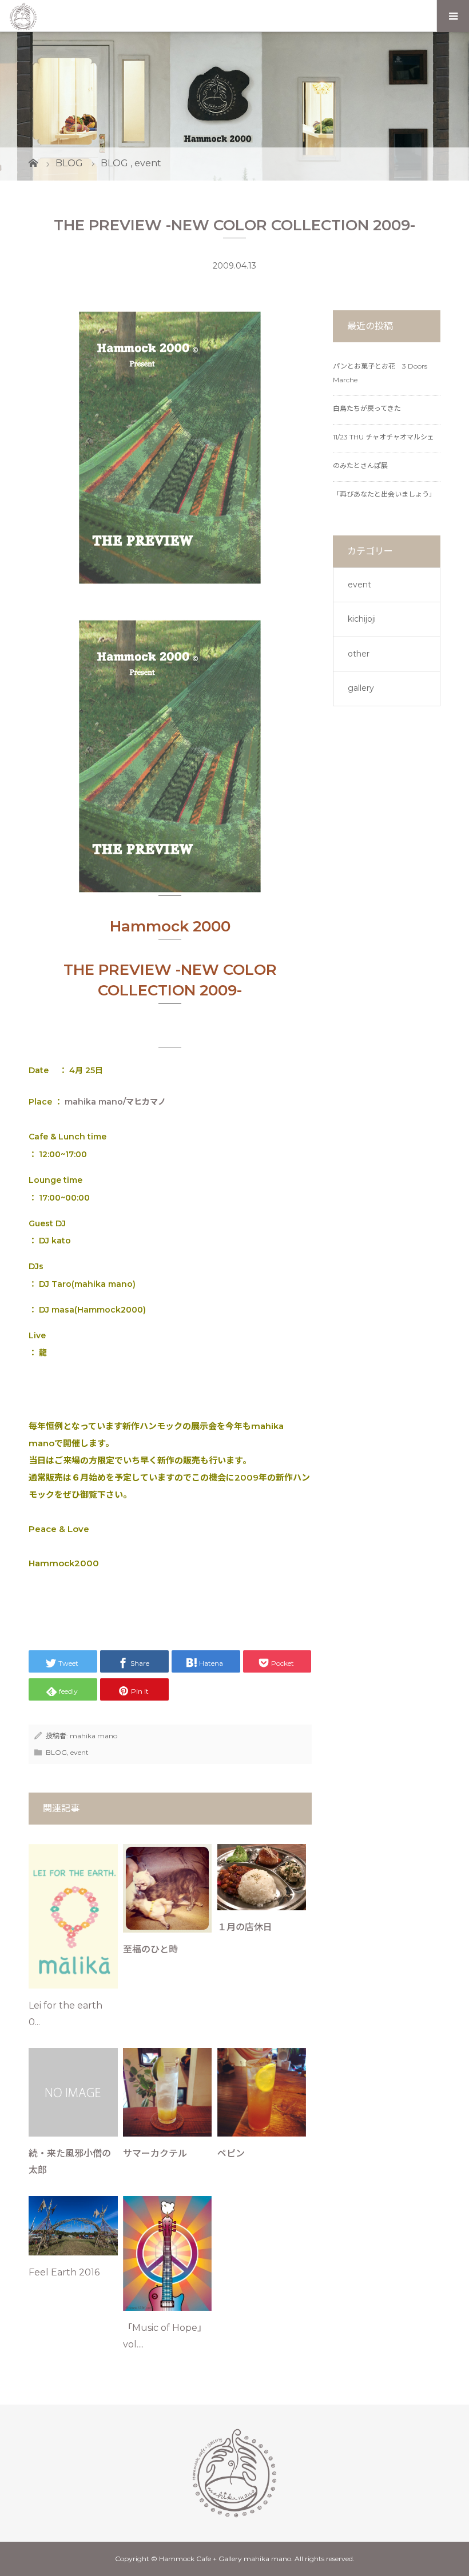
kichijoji (362, 619)
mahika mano (94, 1736)
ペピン (231, 2153)
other (359, 654)
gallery (361, 688)
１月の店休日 (245, 1927)
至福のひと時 (150, 1949)
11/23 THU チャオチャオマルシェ (383, 437)
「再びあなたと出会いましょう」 (384, 494)
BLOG (56, 1752)
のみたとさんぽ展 (360, 465)
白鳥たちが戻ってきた (367, 408)
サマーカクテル (155, 2153)
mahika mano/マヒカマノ (115, 1102)
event (80, 1752)
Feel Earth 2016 (70, 2272)
